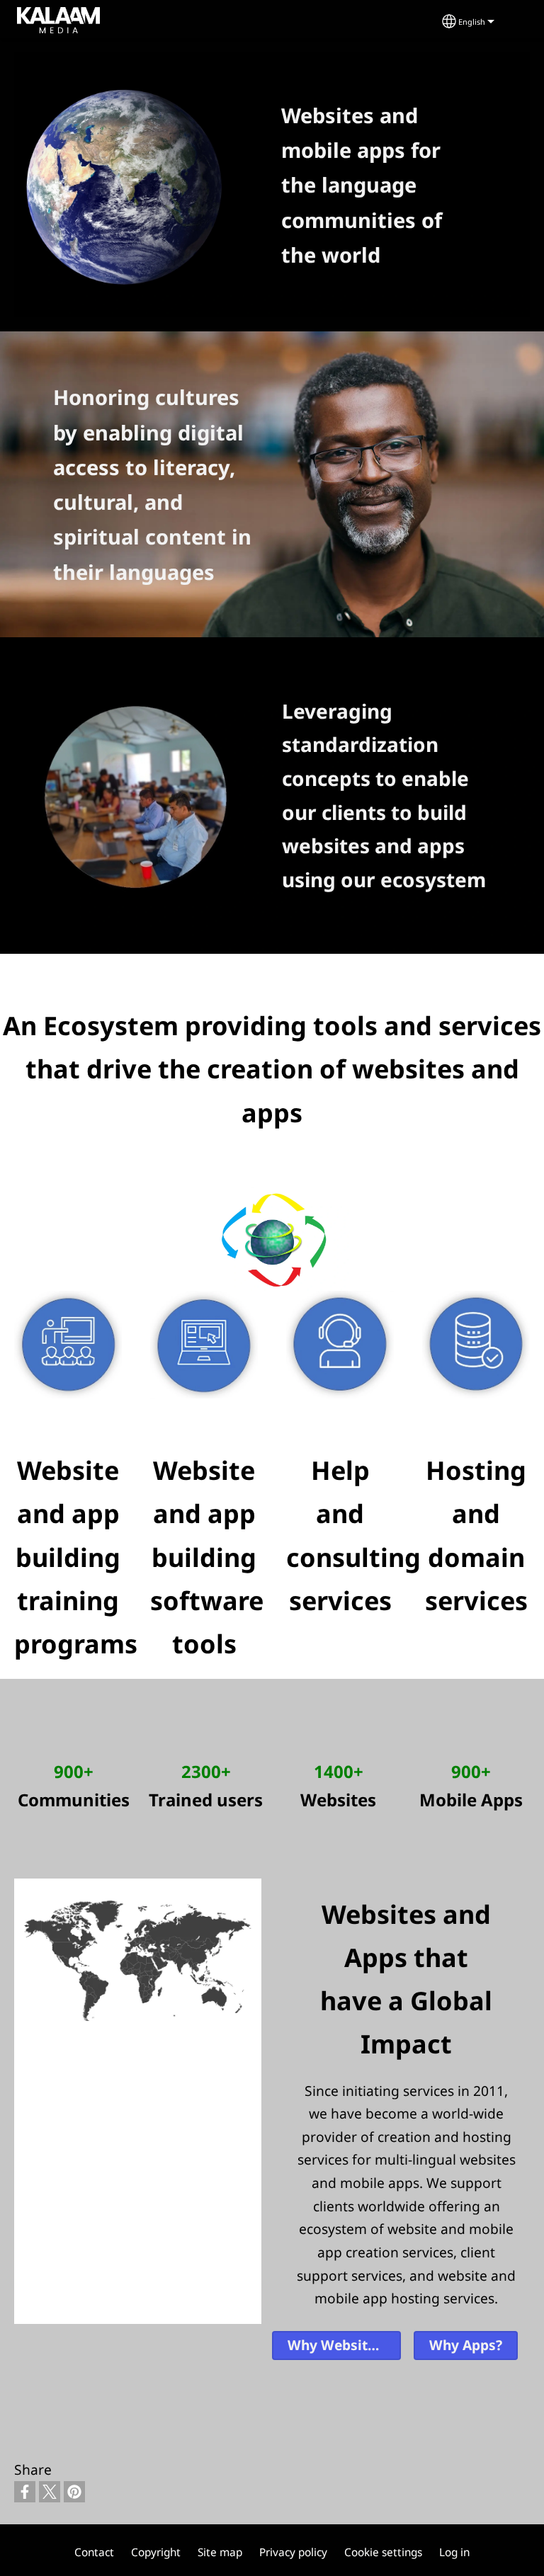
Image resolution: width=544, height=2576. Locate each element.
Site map (220, 2552)
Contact (94, 2552)
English (472, 22)
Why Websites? (338, 2345)
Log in (454, 2552)
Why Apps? (466, 2345)
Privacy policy (293, 2552)
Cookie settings (383, 2552)
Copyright (156, 2552)
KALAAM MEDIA (40, 18)
